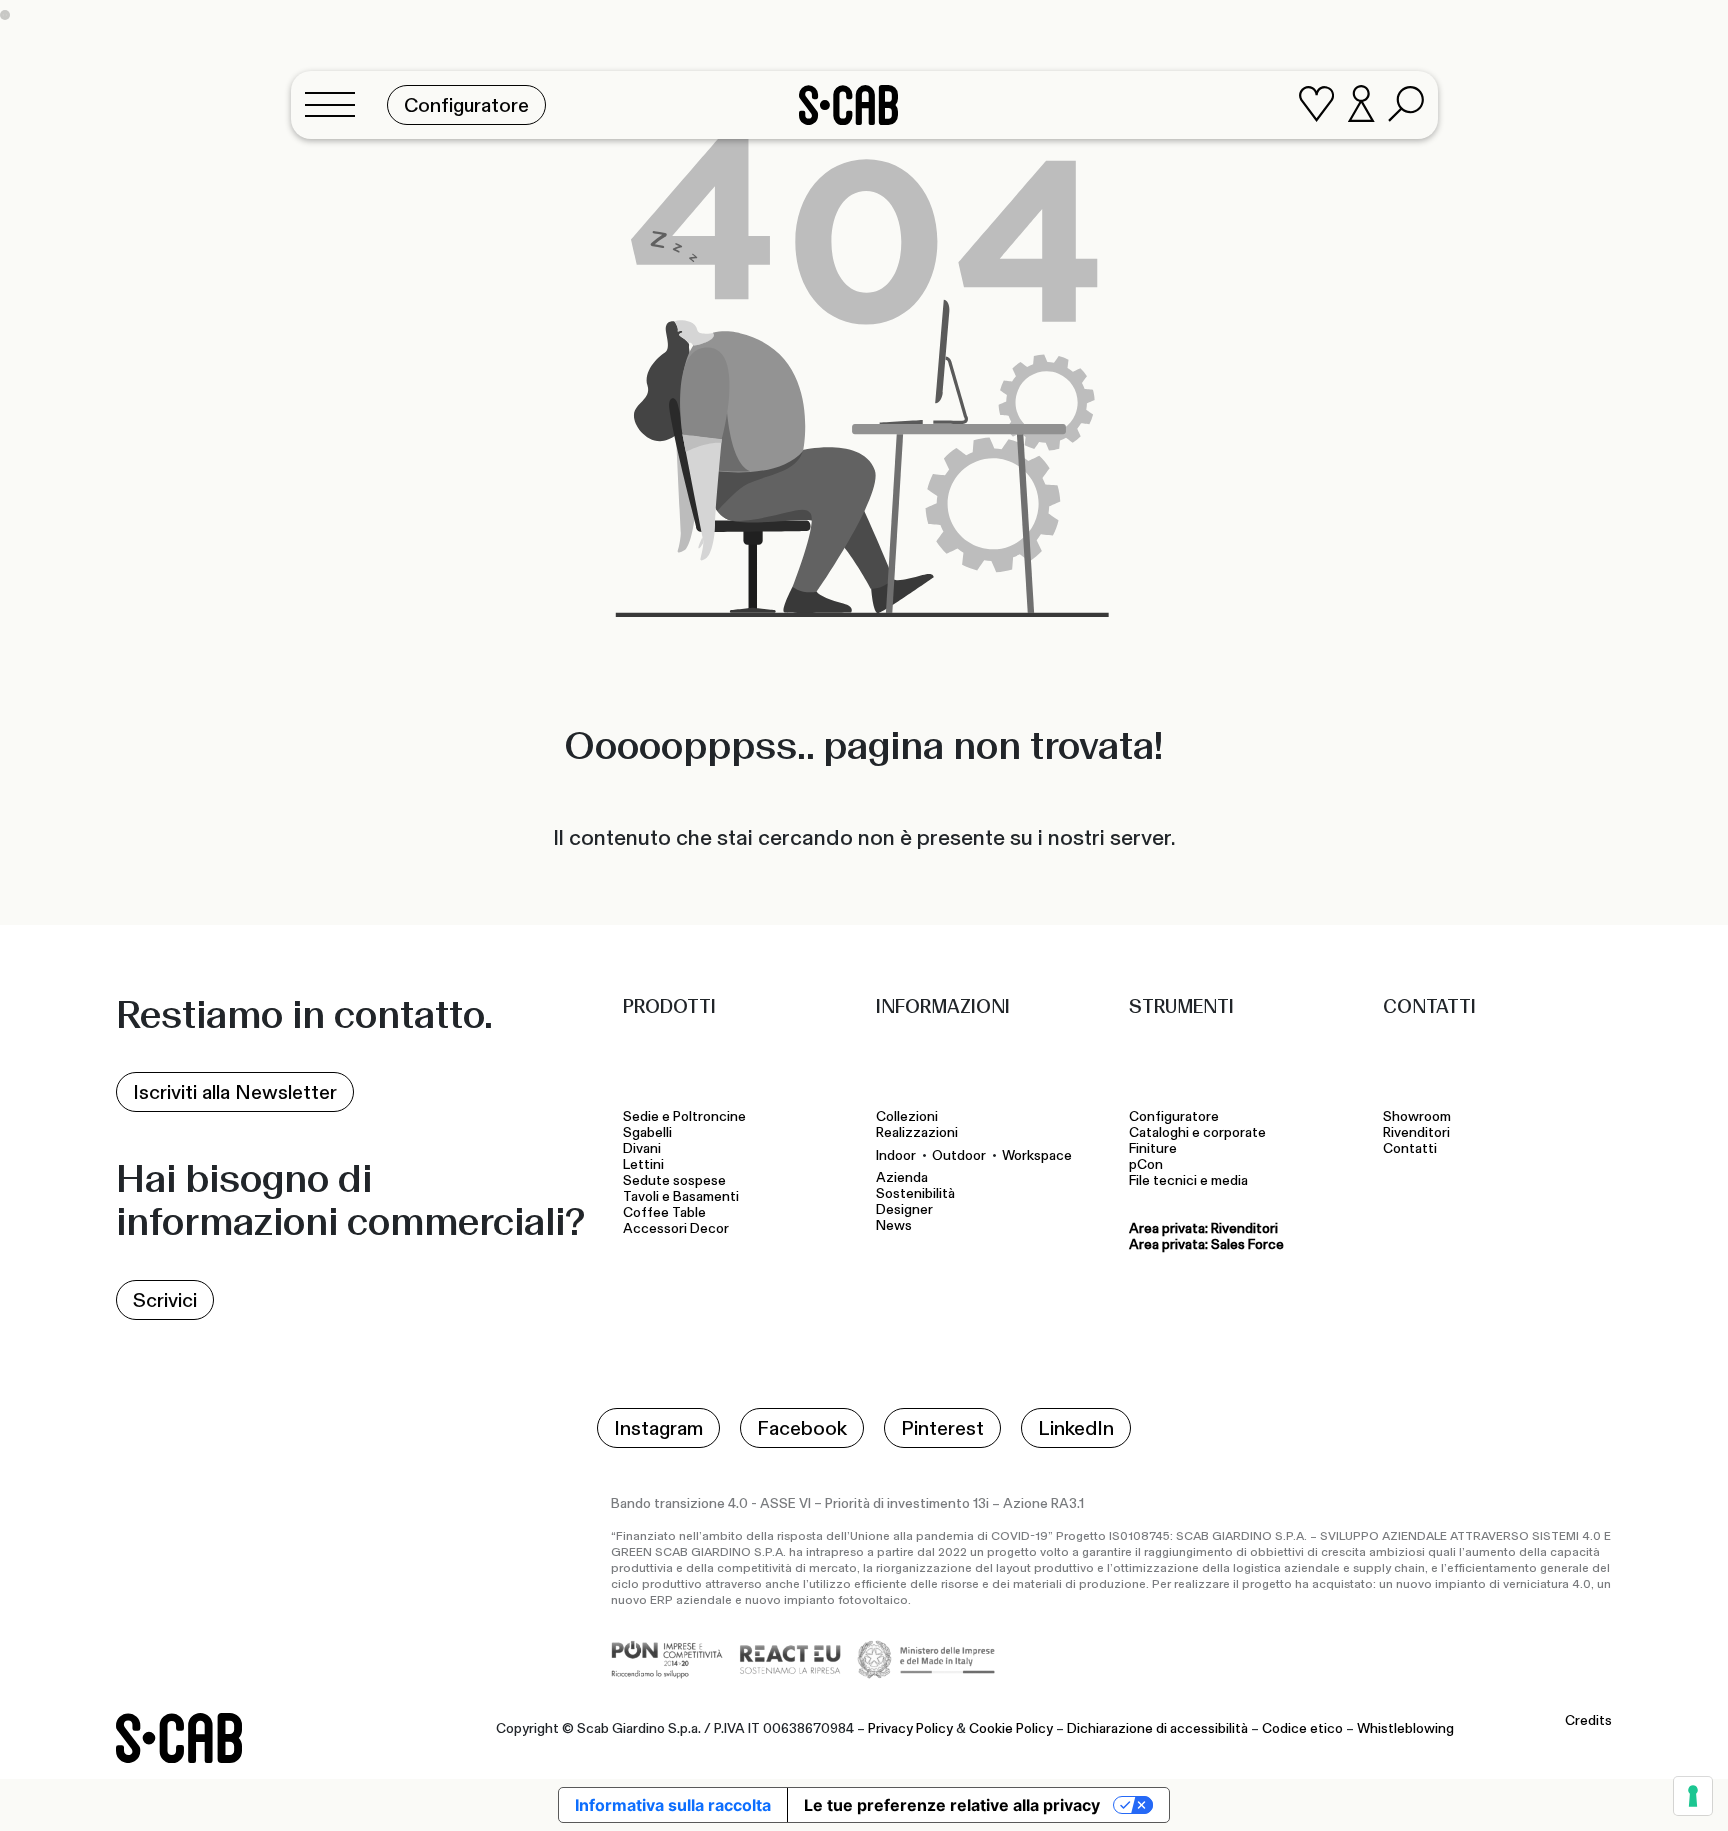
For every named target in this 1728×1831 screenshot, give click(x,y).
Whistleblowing (1405, 1729)
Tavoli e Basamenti (684, 1197)
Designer (904, 1210)
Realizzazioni (917, 1133)
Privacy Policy (910, 1729)
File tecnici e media (1188, 1181)
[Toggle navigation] (336, 105)
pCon (1146, 1165)
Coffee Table (667, 1213)
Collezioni (907, 1117)
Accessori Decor (676, 1229)
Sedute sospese (677, 1181)
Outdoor (959, 1155)
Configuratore (1174, 1117)
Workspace (1037, 1155)
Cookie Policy (1011, 1729)
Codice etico (1302, 1729)
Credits (1588, 1721)
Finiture (1153, 1149)
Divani (642, 1149)
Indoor (896, 1155)
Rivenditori (1416, 1133)
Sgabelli (649, 1133)
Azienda (902, 1178)
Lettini (645, 1165)
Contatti (1410, 1149)
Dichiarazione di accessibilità (1157, 1729)
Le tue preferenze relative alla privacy (952, 1805)
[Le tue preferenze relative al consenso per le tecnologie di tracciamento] (1693, 1796)
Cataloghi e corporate (1197, 1133)
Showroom (1417, 1117)
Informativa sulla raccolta (673, 1805)
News (894, 1226)
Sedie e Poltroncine (684, 1117)
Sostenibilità (915, 1194)
